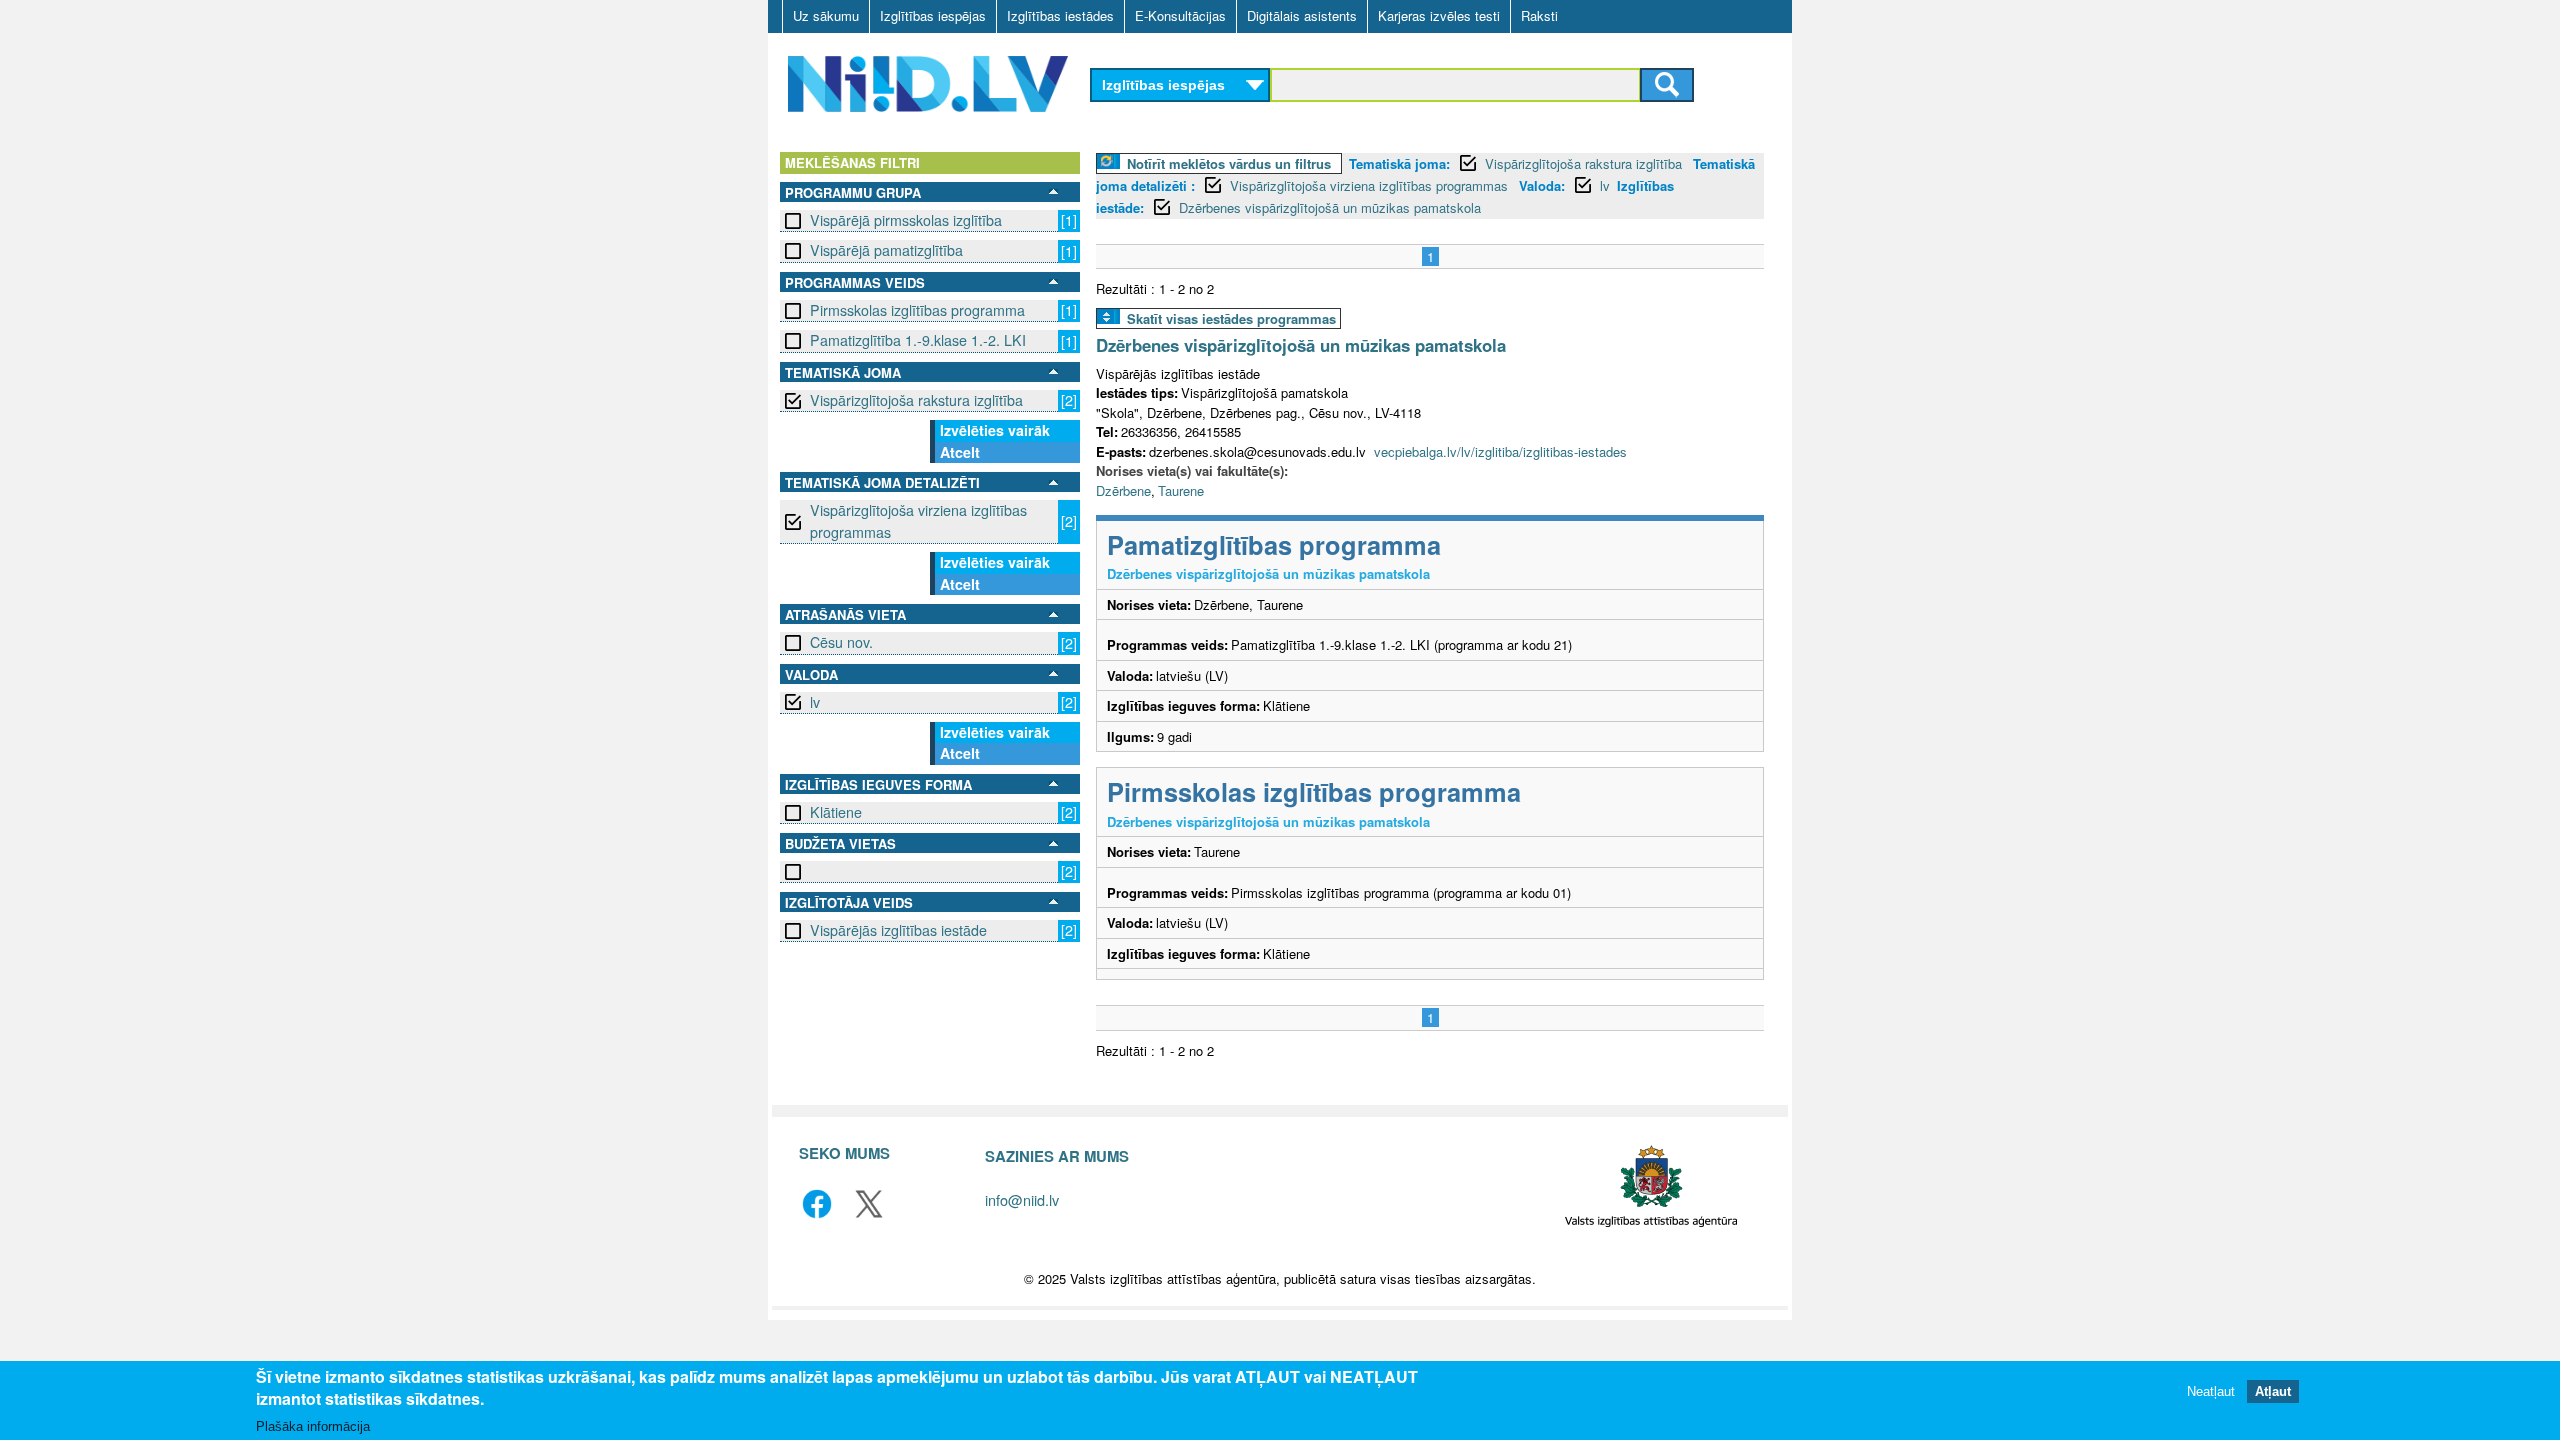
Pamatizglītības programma (1274, 544)
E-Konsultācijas (1180, 15)
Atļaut (2273, 1392)
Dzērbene (1123, 490)
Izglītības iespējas (933, 15)
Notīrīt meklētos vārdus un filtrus (1229, 163)
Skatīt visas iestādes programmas (1231, 318)
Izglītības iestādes (1060, 15)
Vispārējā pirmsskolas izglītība (906, 220)
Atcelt (960, 452)
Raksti (1539, 15)
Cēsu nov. (841, 642)
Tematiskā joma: (1399, 163)
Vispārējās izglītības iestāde (898, 930)
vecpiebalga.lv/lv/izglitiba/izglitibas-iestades (1500, 451)
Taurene (1181, 490)
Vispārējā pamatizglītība (886, 250)
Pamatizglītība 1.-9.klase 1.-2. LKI (918, 340)
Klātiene (836, 812)
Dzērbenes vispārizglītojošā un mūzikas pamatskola (1330, 207)
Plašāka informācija (313, 1426)
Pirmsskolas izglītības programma (917, 310)
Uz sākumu (826, 15)
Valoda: (1542, 185)
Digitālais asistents (1302, 15)
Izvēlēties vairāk (995, 430)
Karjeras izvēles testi (1439, 15)
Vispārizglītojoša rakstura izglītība (916, 400)
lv (815, 702)
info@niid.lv (1022, 1199)
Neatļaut (2211, 1392)
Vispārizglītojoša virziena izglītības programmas (918, 520)
